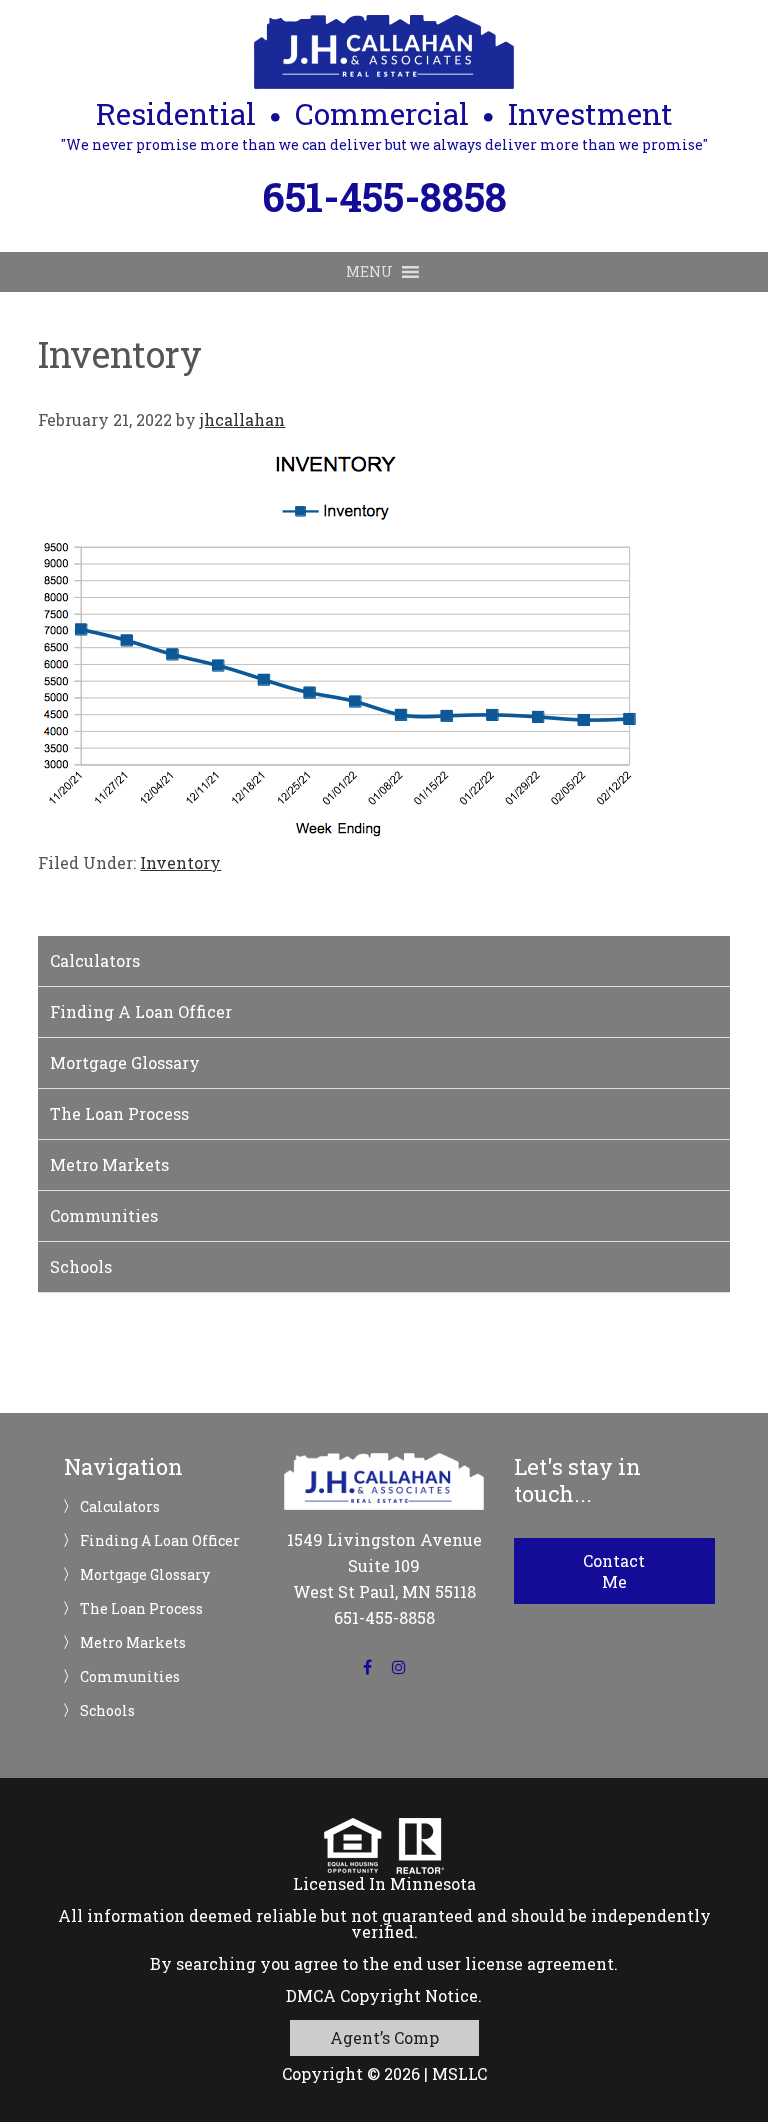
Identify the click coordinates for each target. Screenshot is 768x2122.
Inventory (180, 862)
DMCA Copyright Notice (382, 1995)
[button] (369, 272)
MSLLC (459, 2073)
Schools (81, 1266)
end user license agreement (503, 1963)
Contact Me (614, 1571)
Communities (104, 1215)
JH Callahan (384, 52)
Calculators (95, 960)
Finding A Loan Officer (141, 1011)
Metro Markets (109, 1164)
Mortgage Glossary (125, 1062)
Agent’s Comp (384, 2037)
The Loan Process (119, 1113)
